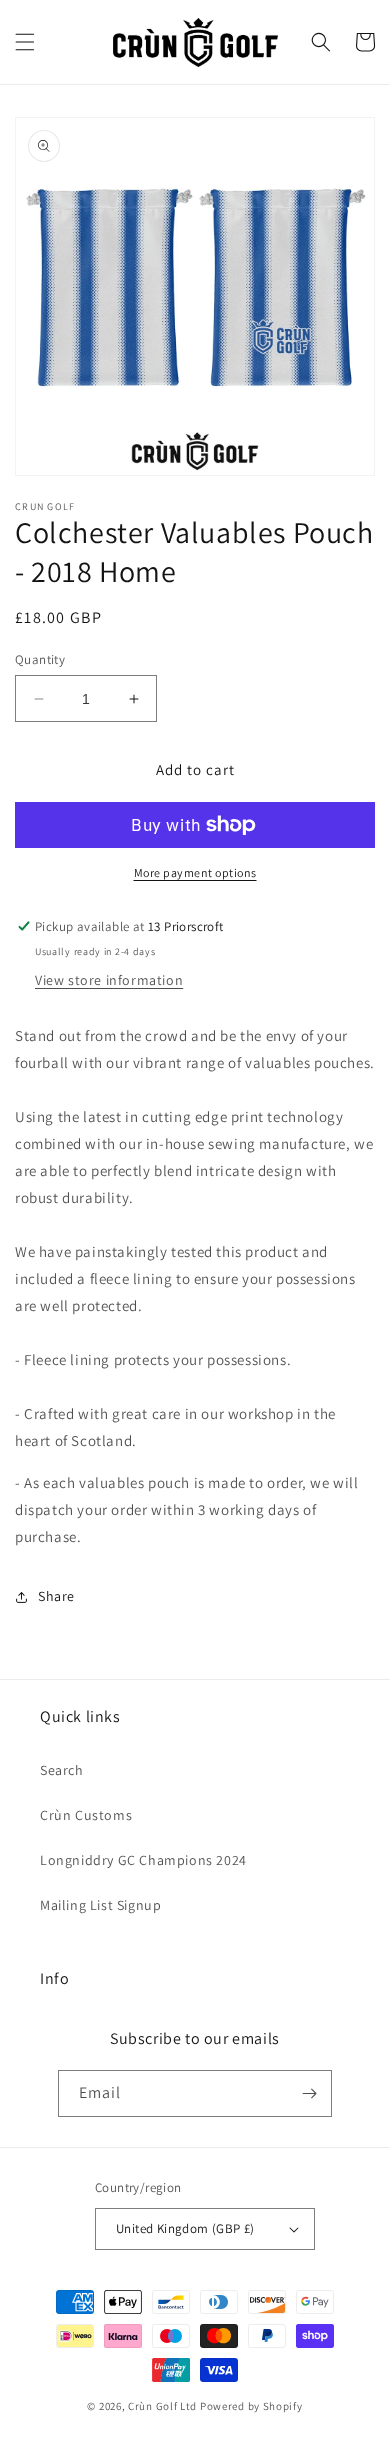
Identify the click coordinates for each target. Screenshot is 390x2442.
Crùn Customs (86, 1815)
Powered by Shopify (251, 2406)
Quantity (40, 659)
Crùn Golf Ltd (162, 2406)
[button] (25, 42)
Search (62, 1770)
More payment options (195, 872)
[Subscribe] (309, 2093)
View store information (109, 980)
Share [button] (56, 1596)
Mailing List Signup (100, 1905)
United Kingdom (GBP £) (185, 2228)
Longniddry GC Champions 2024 (143, 1860)
